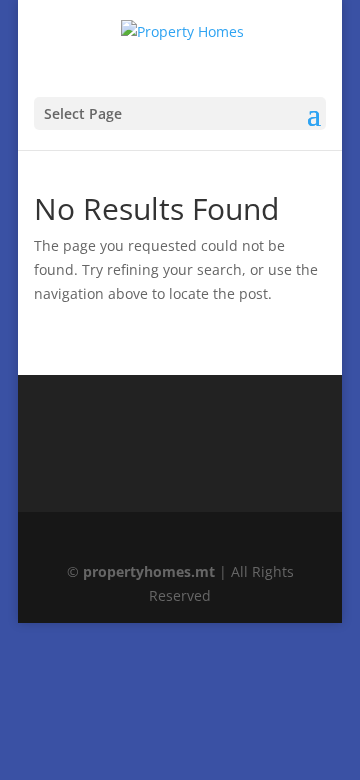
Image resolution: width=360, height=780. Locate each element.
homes (149, 571)
